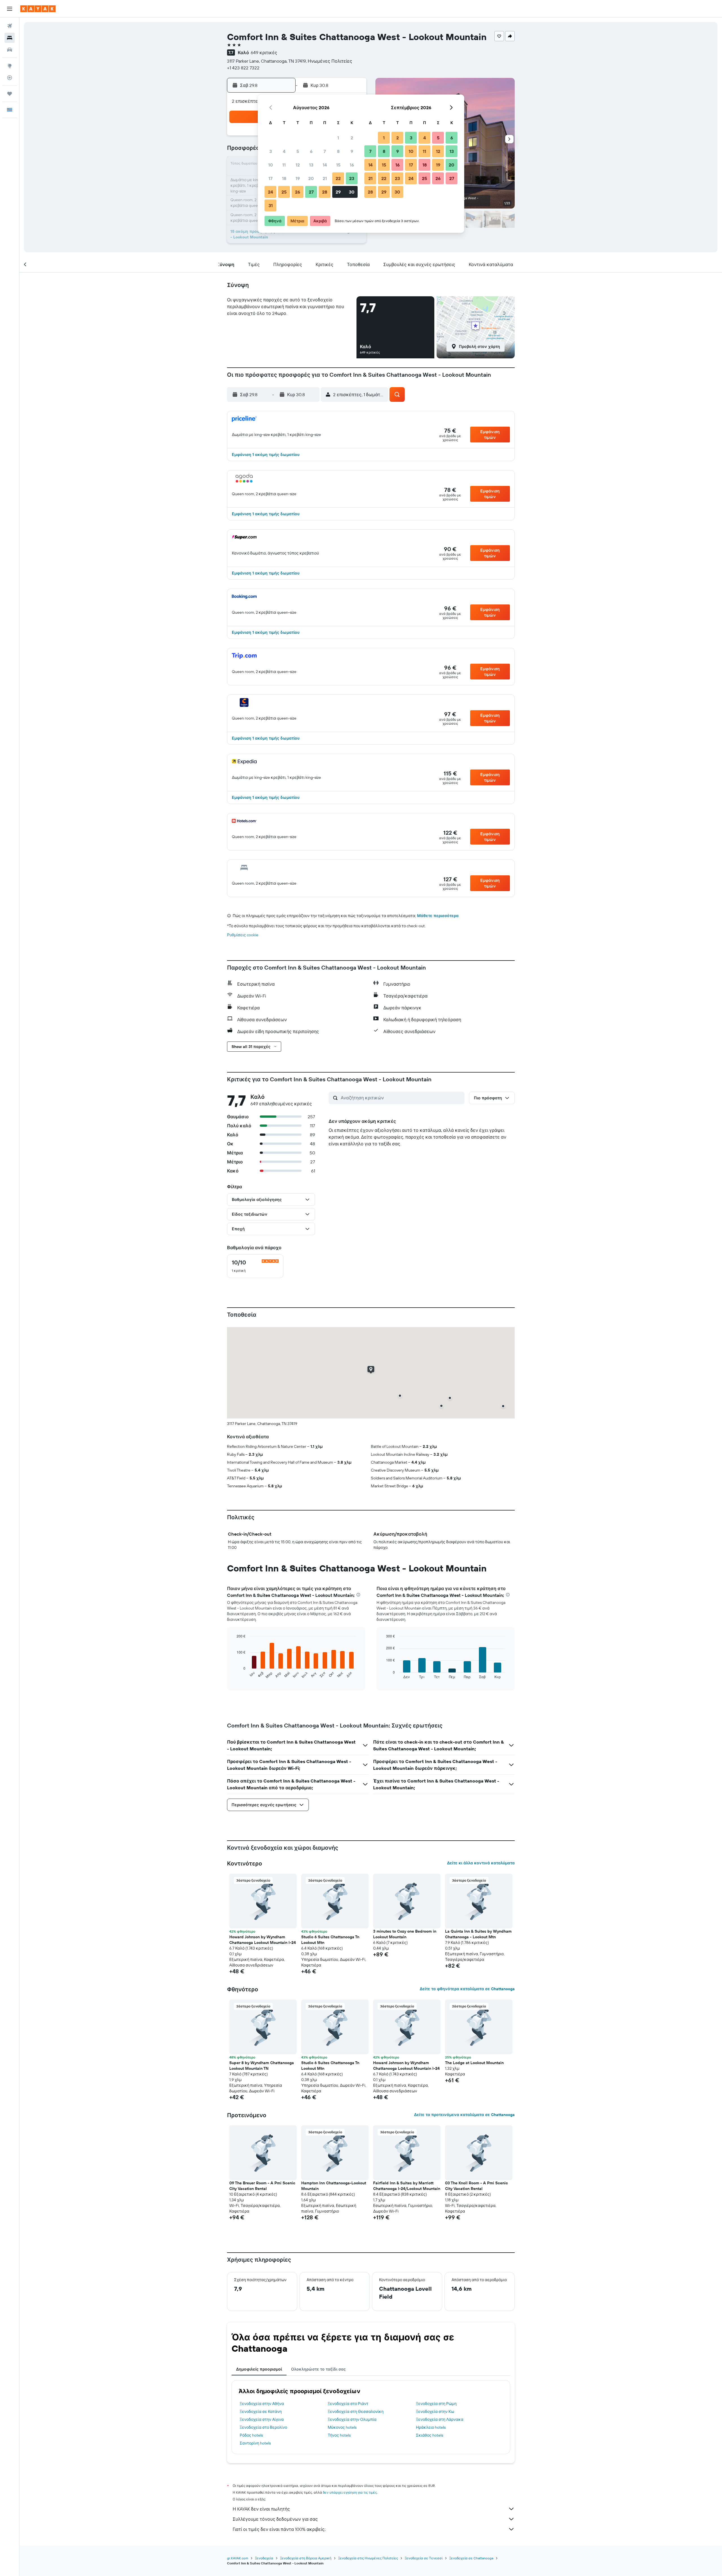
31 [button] (271, 205)
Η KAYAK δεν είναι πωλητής (261, 2509)
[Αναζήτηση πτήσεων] (10, 26)
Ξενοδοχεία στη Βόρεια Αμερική (306, 2558)
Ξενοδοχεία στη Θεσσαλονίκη (356, 2411)
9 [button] (352, 151)
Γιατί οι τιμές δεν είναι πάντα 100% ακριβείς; (279, 2529)
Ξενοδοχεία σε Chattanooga (471, 2558)
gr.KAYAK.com (238, 2558)
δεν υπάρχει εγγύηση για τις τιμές (350, 2492)
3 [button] (271, 151)
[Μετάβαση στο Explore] (10, 66)
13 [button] (311, 165)
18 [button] (284, 178)
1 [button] (338, 138)
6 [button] (311, 151)
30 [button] (352, 192)
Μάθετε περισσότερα (438, 916)
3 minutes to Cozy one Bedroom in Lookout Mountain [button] (405, 1934)
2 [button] (352, 138)
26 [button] (298, 192)
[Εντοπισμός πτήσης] (10, 78)
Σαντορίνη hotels (255, 2443)
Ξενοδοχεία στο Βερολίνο (263, 2427)
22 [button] (338, 178)
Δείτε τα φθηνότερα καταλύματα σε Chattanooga (467, 1989)
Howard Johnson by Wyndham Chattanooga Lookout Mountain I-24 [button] (263, 1940)
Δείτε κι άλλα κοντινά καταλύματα (481, 1863)
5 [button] (298, 151)
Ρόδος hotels (251, 2435)
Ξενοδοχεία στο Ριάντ (348, 2404)
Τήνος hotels (339, 2435)
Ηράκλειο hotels (431, 2427)
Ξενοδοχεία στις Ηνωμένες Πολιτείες (368, 2558)
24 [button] (270, 192)
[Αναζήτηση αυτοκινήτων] (10, 50)
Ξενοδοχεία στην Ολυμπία (352, 2419)
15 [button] (338, 165)
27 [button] (311, 192)
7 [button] (325, 151)
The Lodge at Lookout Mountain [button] (474, 2063)
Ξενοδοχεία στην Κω (435, 2411)
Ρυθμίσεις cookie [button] (243, 935)
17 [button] (270, 178)
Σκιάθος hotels (430, 2435)
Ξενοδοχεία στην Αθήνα (262, 2404)
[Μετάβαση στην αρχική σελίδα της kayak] (38, 9)
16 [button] (352, 165)
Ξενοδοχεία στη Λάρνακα (440, 2419)
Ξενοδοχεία (264, 2558)
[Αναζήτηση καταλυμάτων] (10, 38)
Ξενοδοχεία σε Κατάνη (261, 2411)
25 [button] (284, 192)
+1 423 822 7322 (243, 68)
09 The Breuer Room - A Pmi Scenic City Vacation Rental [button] (262, 2186)
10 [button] (271, 165)
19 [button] (298, 178)
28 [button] (325, 192)
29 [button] (338, 192)
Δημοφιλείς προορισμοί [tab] (259, 2369)
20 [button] (311, 178)
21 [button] (325, 178)
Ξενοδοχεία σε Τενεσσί (424, 2558)
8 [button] (338, 151)
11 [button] (284, 165)
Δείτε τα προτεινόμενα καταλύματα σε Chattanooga (464, 2115)
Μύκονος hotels (342, 2427)
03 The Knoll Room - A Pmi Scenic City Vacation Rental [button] (476, 2186)
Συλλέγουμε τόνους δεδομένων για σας (275, 2519)
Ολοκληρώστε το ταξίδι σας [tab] (318, 2369)
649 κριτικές (264, 52)
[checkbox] (255, 1266)
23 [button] (352, 178)
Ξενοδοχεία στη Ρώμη (436, 2404)
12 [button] (298, 165)
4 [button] (284, 151)
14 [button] (325, 165)
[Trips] (10, 94)
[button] (10, 9)
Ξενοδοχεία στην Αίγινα (262, 2419)
